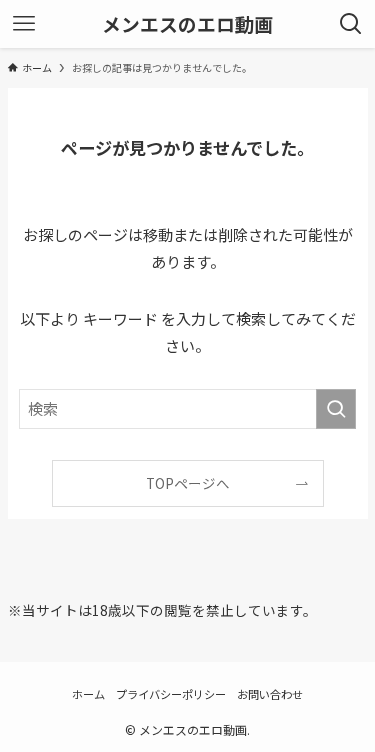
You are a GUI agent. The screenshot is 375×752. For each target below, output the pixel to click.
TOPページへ (188, 483)
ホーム (88, 694)
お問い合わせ (270, 694)
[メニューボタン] (24, 24)
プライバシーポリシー (171, 694)
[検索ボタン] (351, 24)
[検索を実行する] (336, 409)
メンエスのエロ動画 (187, 24)
